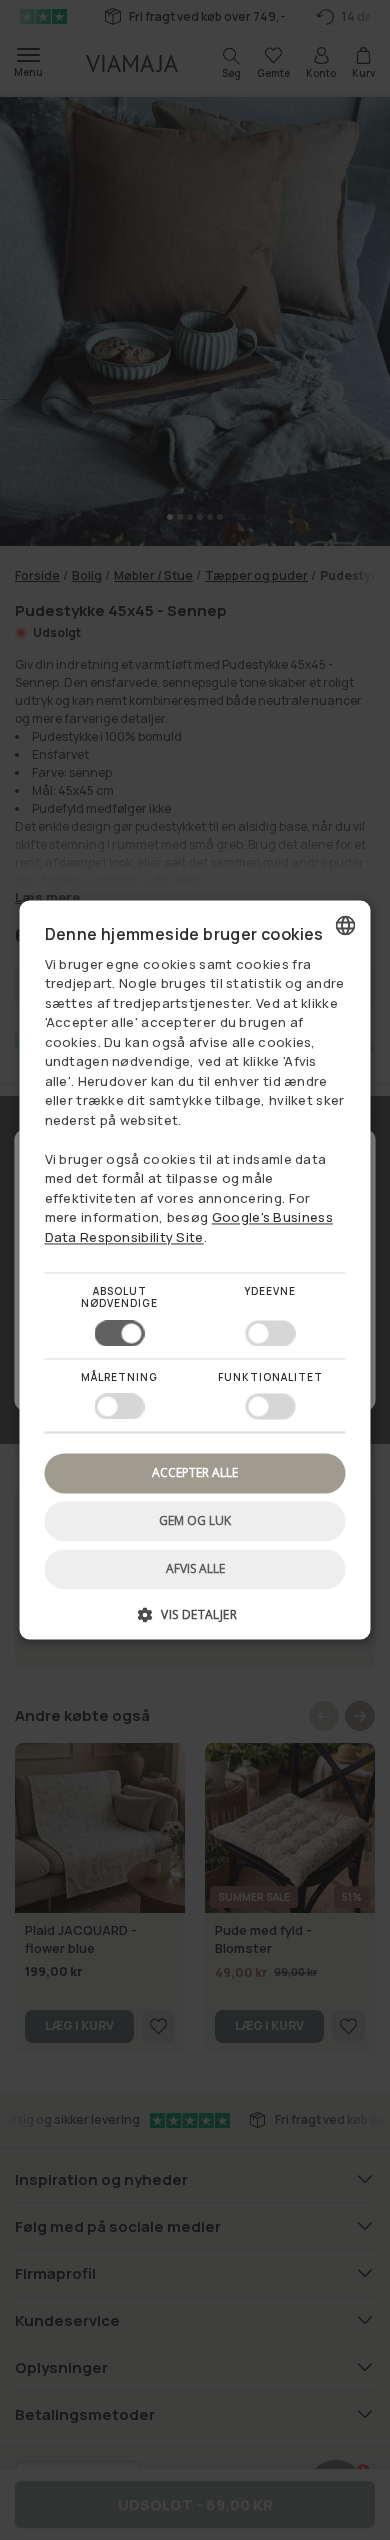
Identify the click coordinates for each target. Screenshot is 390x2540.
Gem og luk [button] (195, 1520)
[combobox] (346, 925)
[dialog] (195, 1269)
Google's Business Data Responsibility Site (189, 1228)
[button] (195, 1622)
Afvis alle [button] (195, 1569)
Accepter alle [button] (195, 1472)
